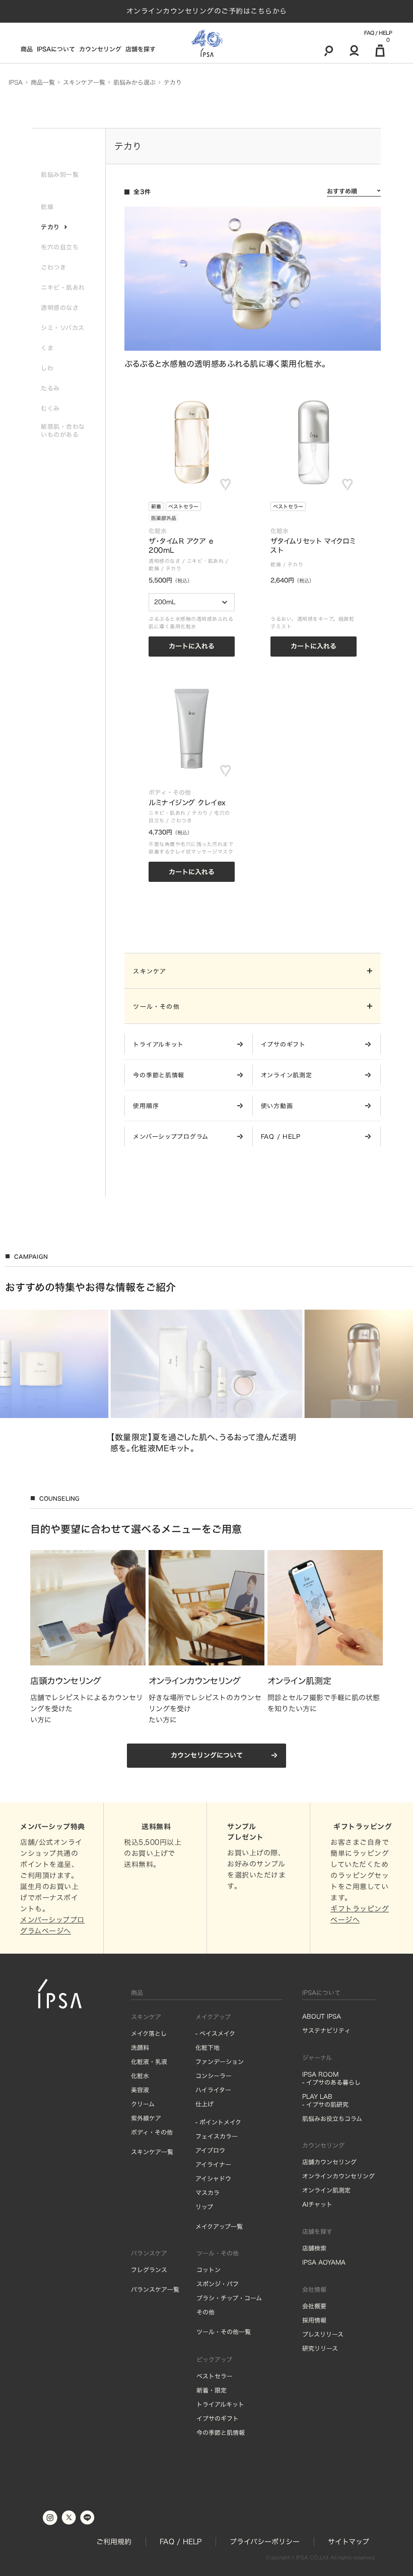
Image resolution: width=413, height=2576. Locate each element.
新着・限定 (212, 2390)
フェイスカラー (217, 2136)
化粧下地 (208, 2047)
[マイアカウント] (354, 50)
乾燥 (154, 568)
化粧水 (140, 2076)
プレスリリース (323, 2334)
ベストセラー (183, 506)
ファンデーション (220, 2062)
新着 (156, 506)
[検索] (329, 50)
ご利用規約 (114, 2542)
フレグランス (149, 2270)
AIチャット (317, 2204)
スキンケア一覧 (152, 2152)
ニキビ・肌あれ (205, 561)
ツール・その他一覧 (224, 2332)
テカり (174, 568)
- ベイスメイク (215, 2033)
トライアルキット (220, 2404)
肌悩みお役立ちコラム (332, 2118)
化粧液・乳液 (149, 2062)
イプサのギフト (218, 2418)
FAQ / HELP (378, 33)
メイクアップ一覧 (219, 2226)
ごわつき (181, 820)
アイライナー (213, 2164)
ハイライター (213, 2090)
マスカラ (208, 2193)
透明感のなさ (164, 561)
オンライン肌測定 (326, 2190)
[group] (206, 1381)
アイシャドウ (213, 2178)
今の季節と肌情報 (221, 2432)
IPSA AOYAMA (324, 2262)
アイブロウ (210, 2150)
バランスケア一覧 (155, 2289)
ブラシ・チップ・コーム (229, 2298)
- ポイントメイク (218, 2122)
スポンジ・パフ (218, 2284)
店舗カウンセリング (329, 2162)
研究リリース (320, 2348)
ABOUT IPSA (322, 2016)
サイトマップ (349, 2542)
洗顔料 (140, 2047)
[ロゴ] (207, 43)
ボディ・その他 (152, 2132)
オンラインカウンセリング (338, 2176)
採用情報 (314, 2320)
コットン (209, 2270)
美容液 (140, 2090)
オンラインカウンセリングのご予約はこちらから (207, 11)
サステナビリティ (326, 2030)
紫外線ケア (146, 2118)
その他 (205, 2312)
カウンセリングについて (207, 1755)
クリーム (143, 2104)
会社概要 (314, 2306)
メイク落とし (149, 2033)
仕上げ (204, 2104)
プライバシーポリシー (265, 2542)
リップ (204, 2207)
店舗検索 (314, 2248)
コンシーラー (214, 2076)
